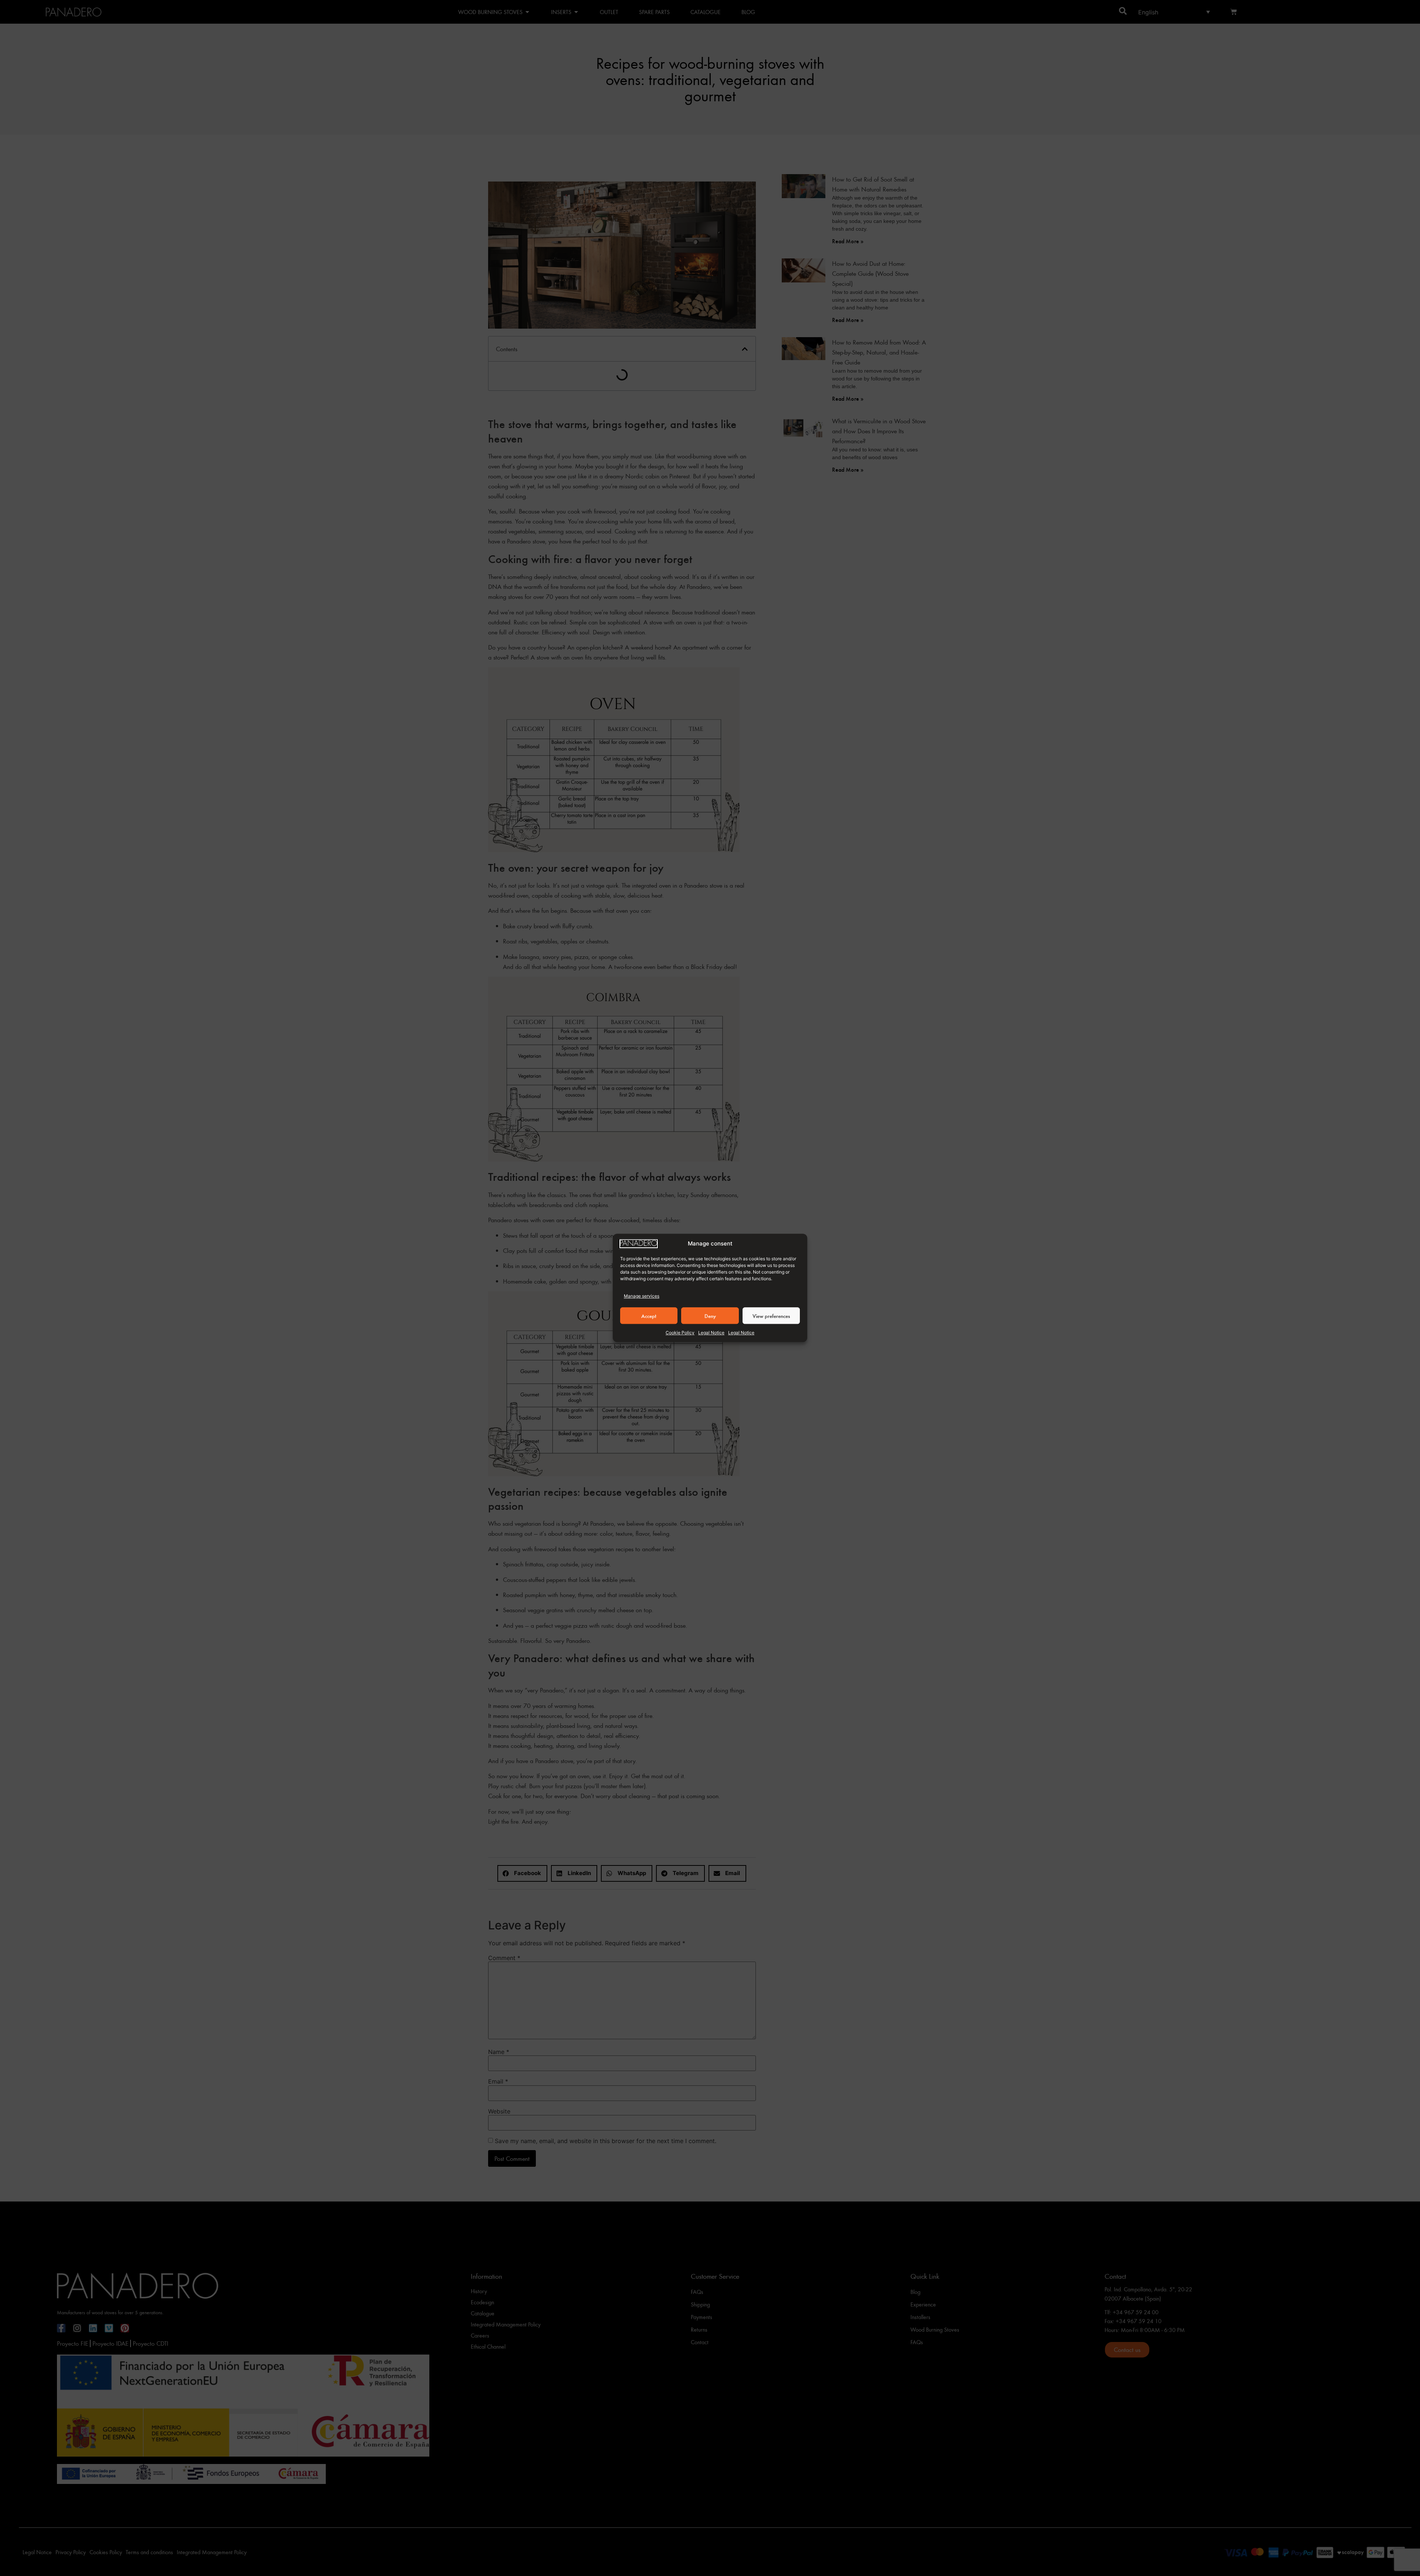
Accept (649, 1316)
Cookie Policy (680, 1333)
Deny (710, 1316)
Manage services (642, 1296)
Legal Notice (711, 1333)
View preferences (771, 1316)
